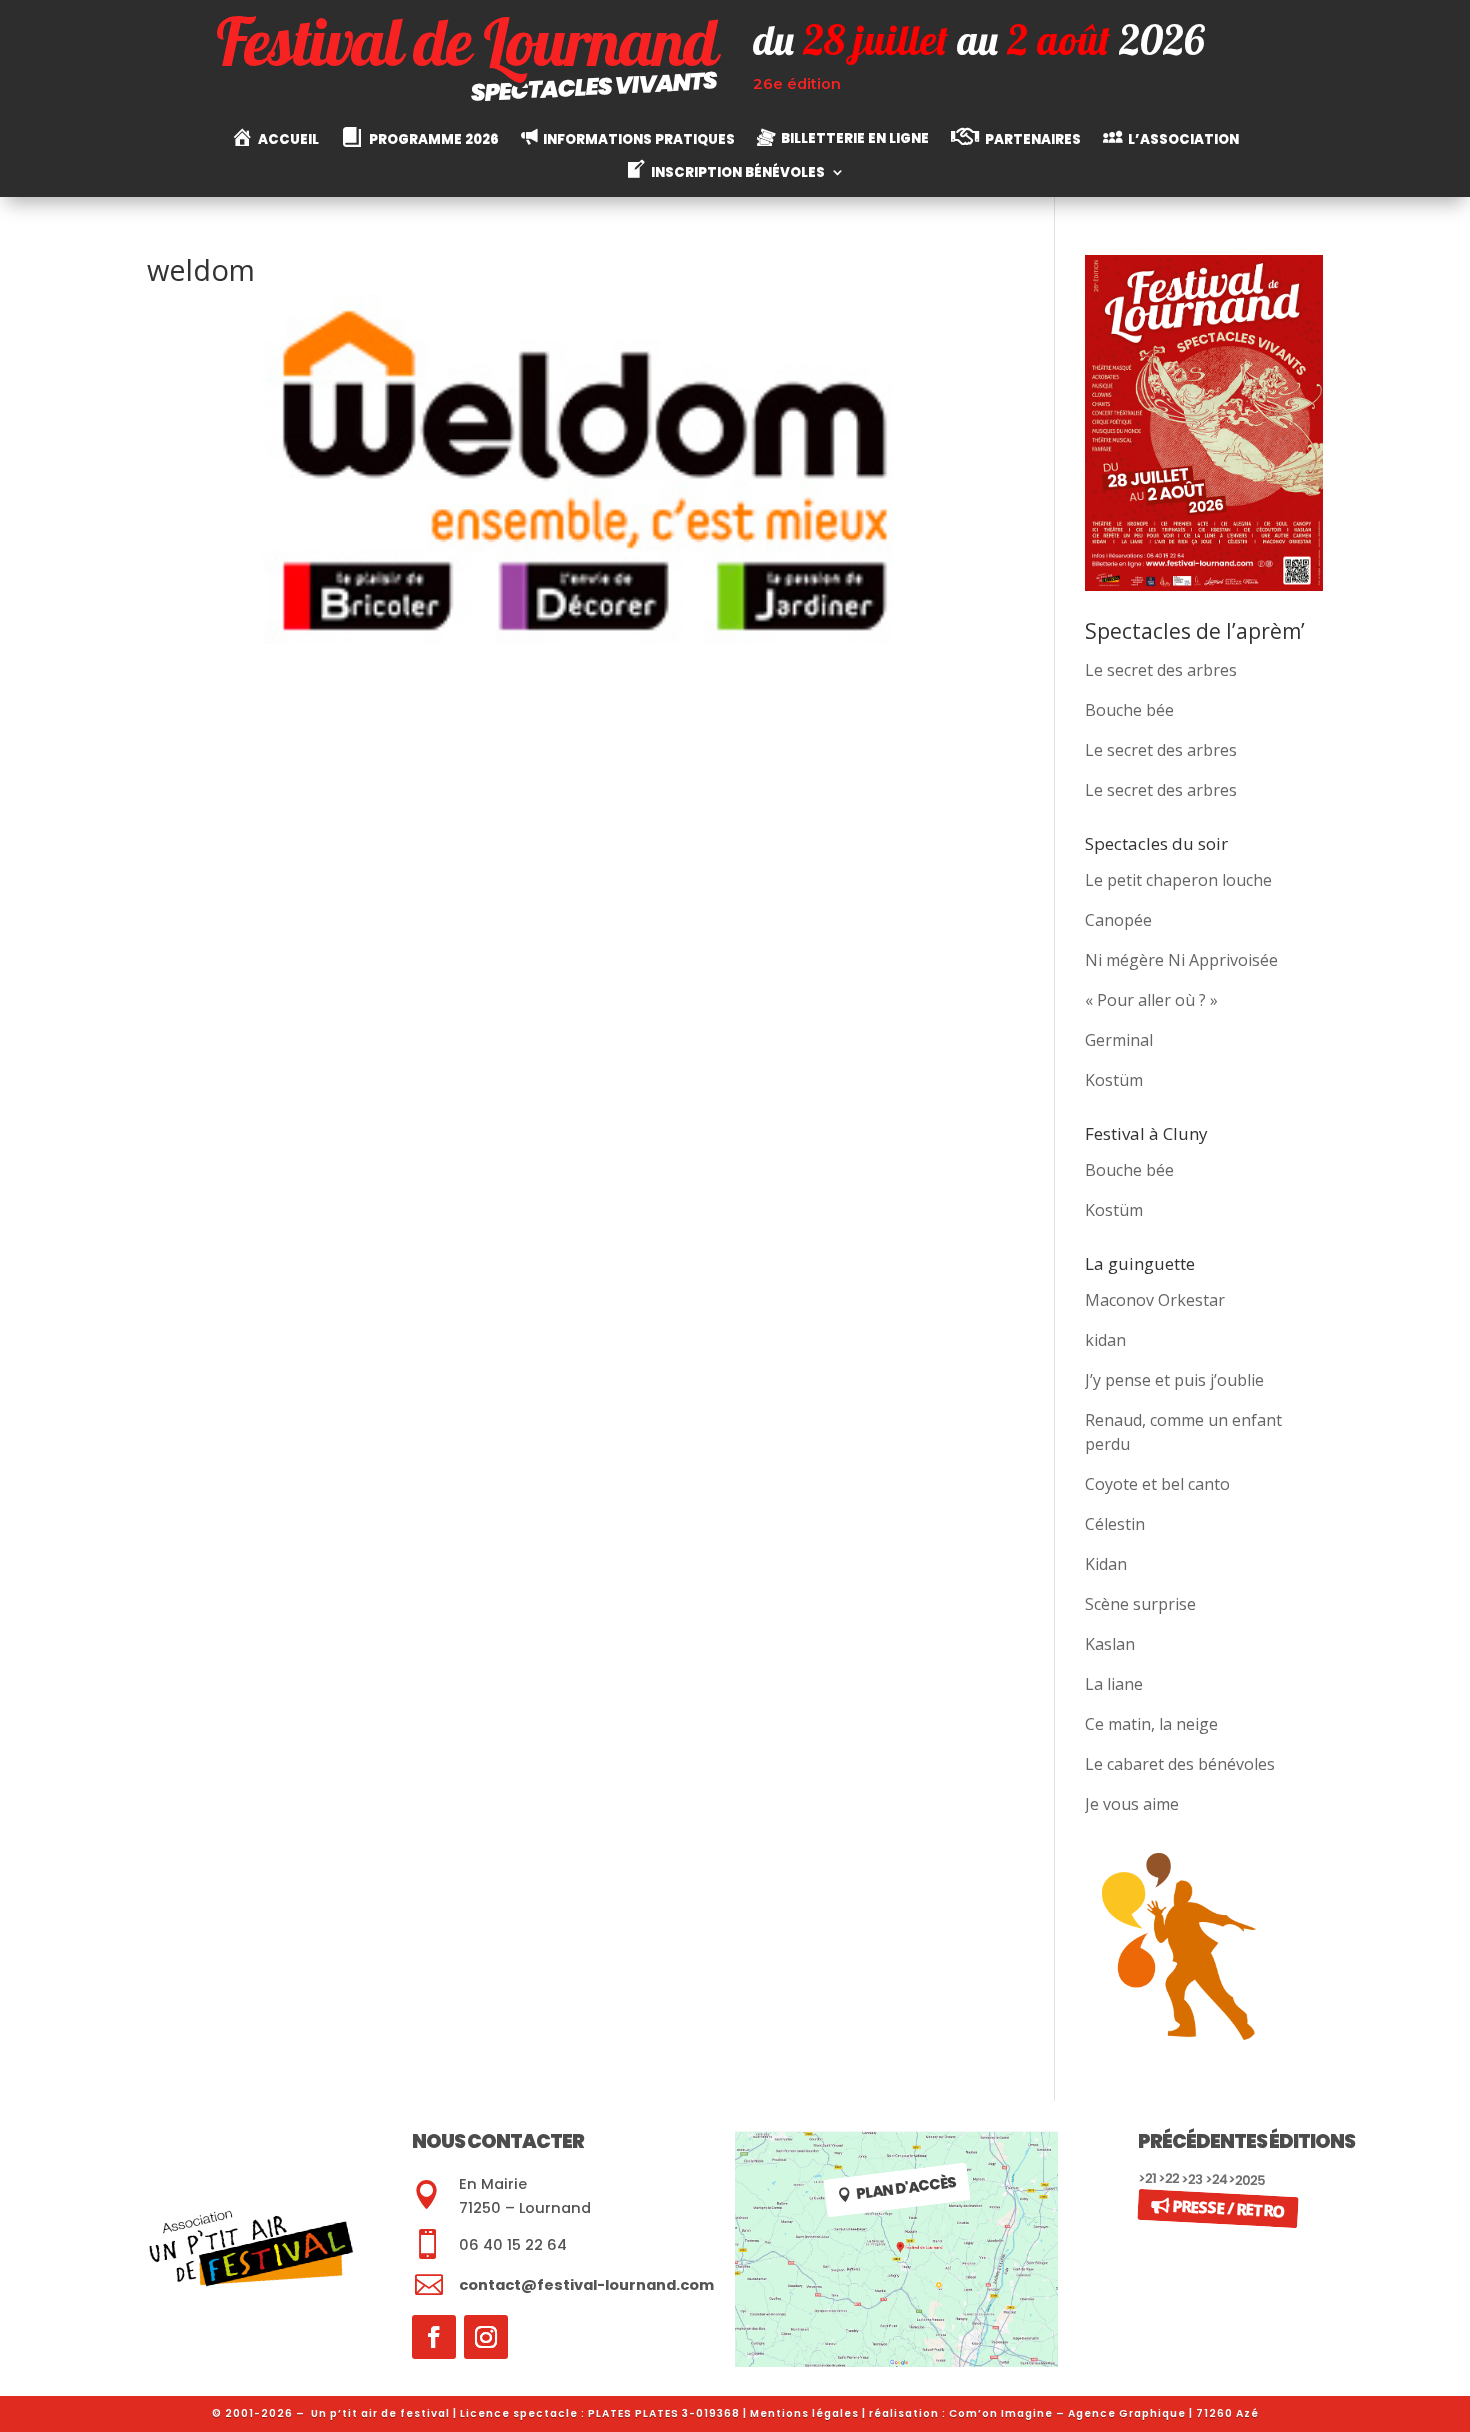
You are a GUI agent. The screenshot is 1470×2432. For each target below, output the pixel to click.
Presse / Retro (1228, 2208)
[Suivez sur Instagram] (486, 2337)
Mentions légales (804, 2413)
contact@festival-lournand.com (586, 2285)
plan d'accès (906, 2188)
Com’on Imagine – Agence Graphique (1067, 2413)
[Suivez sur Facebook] (434, 2337)
